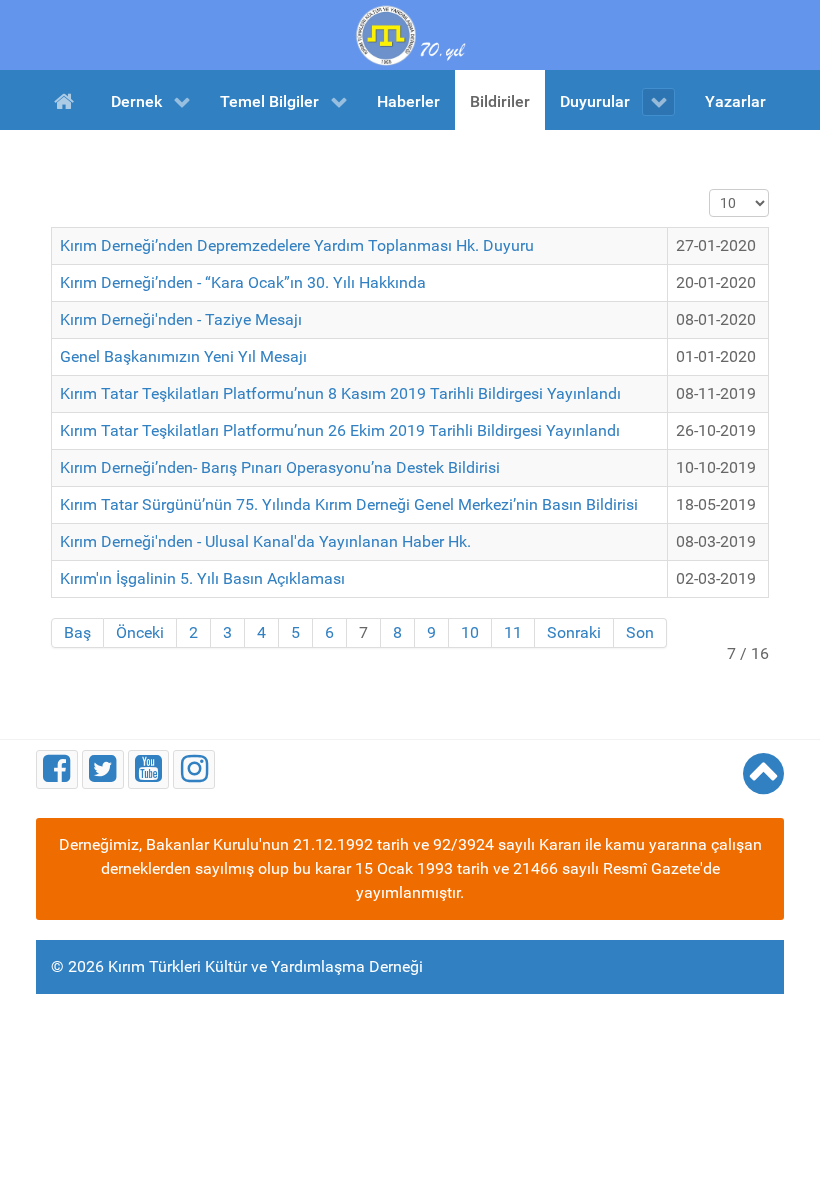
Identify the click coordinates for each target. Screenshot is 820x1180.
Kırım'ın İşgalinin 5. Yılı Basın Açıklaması (202, 578)
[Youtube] (149, 769)
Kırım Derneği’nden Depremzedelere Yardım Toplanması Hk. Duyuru (297, 245)
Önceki (140, 632)
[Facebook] (57, 769)
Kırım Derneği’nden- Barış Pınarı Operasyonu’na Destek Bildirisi (280, 467)
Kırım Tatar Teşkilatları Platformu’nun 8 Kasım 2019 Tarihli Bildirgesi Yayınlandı (340, 393)
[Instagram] (194, 769)
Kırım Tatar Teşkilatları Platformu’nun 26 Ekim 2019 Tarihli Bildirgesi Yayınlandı (340, 430)
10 (470, 632)
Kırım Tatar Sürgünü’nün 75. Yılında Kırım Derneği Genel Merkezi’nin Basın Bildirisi (349, 504)
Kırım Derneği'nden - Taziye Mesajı (181, 319)
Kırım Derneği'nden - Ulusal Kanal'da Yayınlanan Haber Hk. (265, 541)
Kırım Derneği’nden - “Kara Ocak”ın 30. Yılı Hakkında (243, 282)
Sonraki (574, 632)
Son (640, 632)
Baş (77, 632)
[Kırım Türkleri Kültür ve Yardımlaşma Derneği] (410, 33)
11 (513, 632)
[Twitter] (103, 769)
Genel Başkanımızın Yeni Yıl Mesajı (183, 356)
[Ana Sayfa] (67, 100)
